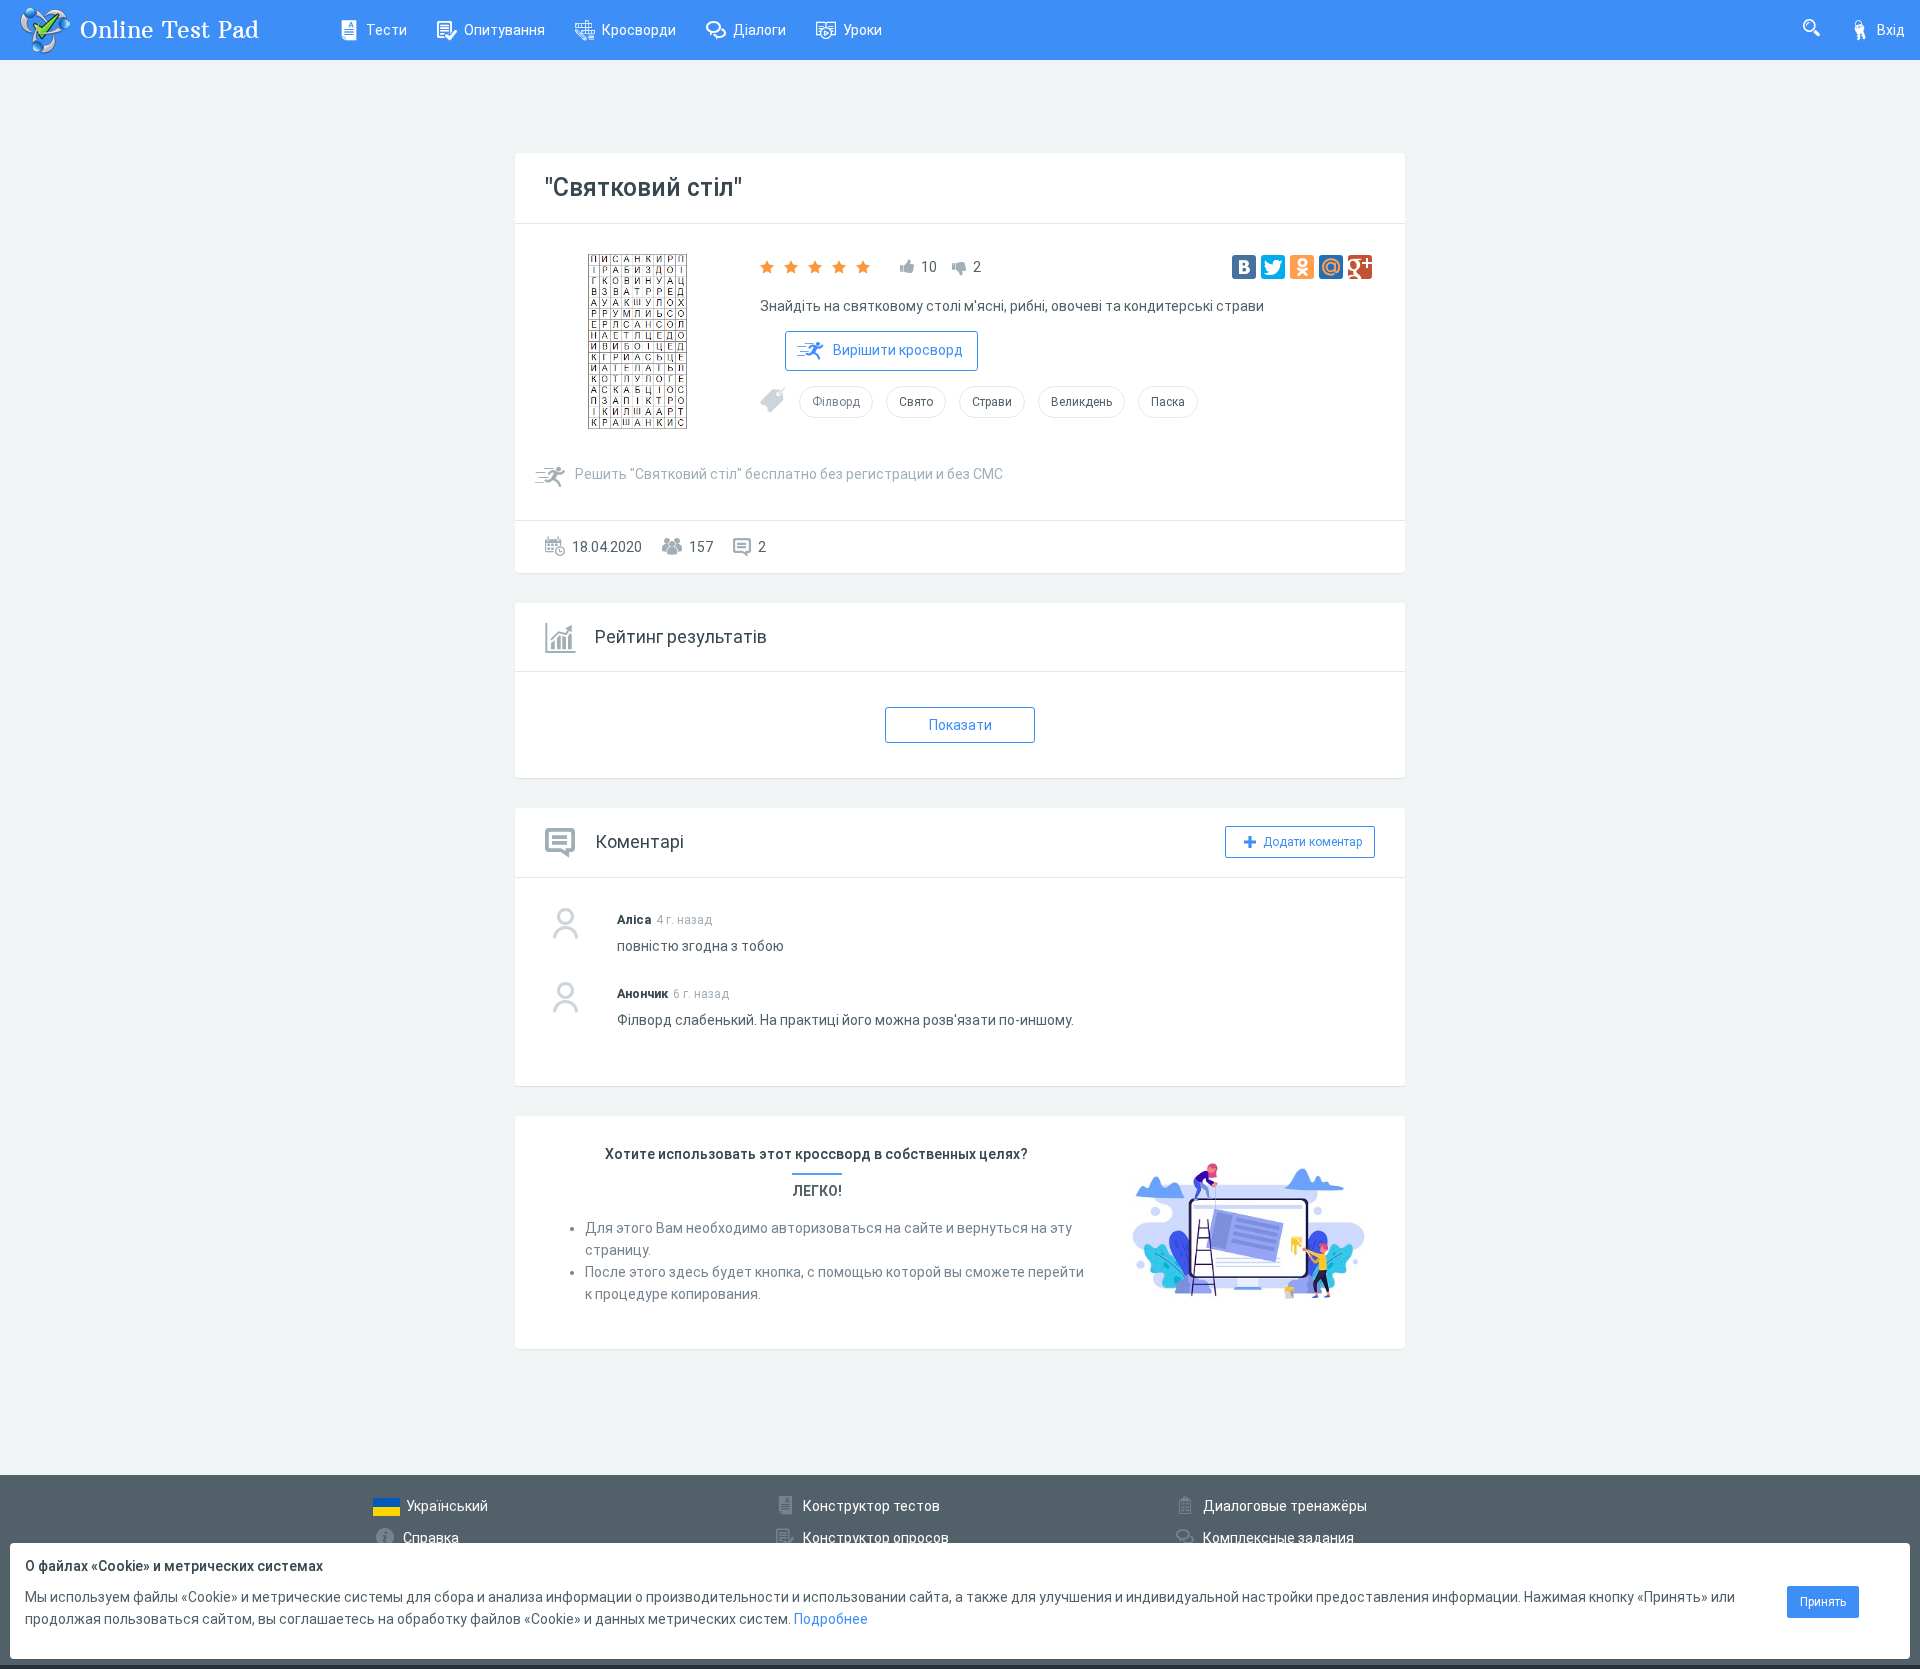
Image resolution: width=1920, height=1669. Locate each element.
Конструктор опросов (876, 1538)
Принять (1823, 1602)
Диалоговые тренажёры (1285, 1506)
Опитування (504, 30)
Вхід (1891, 30)
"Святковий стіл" (643, 187)
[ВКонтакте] (1244, 267)
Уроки (862, 30)
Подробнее (831, 1619)
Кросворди (639, 30)
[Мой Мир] (1331, 267)
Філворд (836, 402)
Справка (431, 1538)
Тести (386, 30)
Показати (960, 725)
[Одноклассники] (1302, 267)
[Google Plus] (1360, 267)
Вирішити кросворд (898, 350)
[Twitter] (1273, 267)
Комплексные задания (1278, 1538)
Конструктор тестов (871, 1506)
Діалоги (759, 30)
